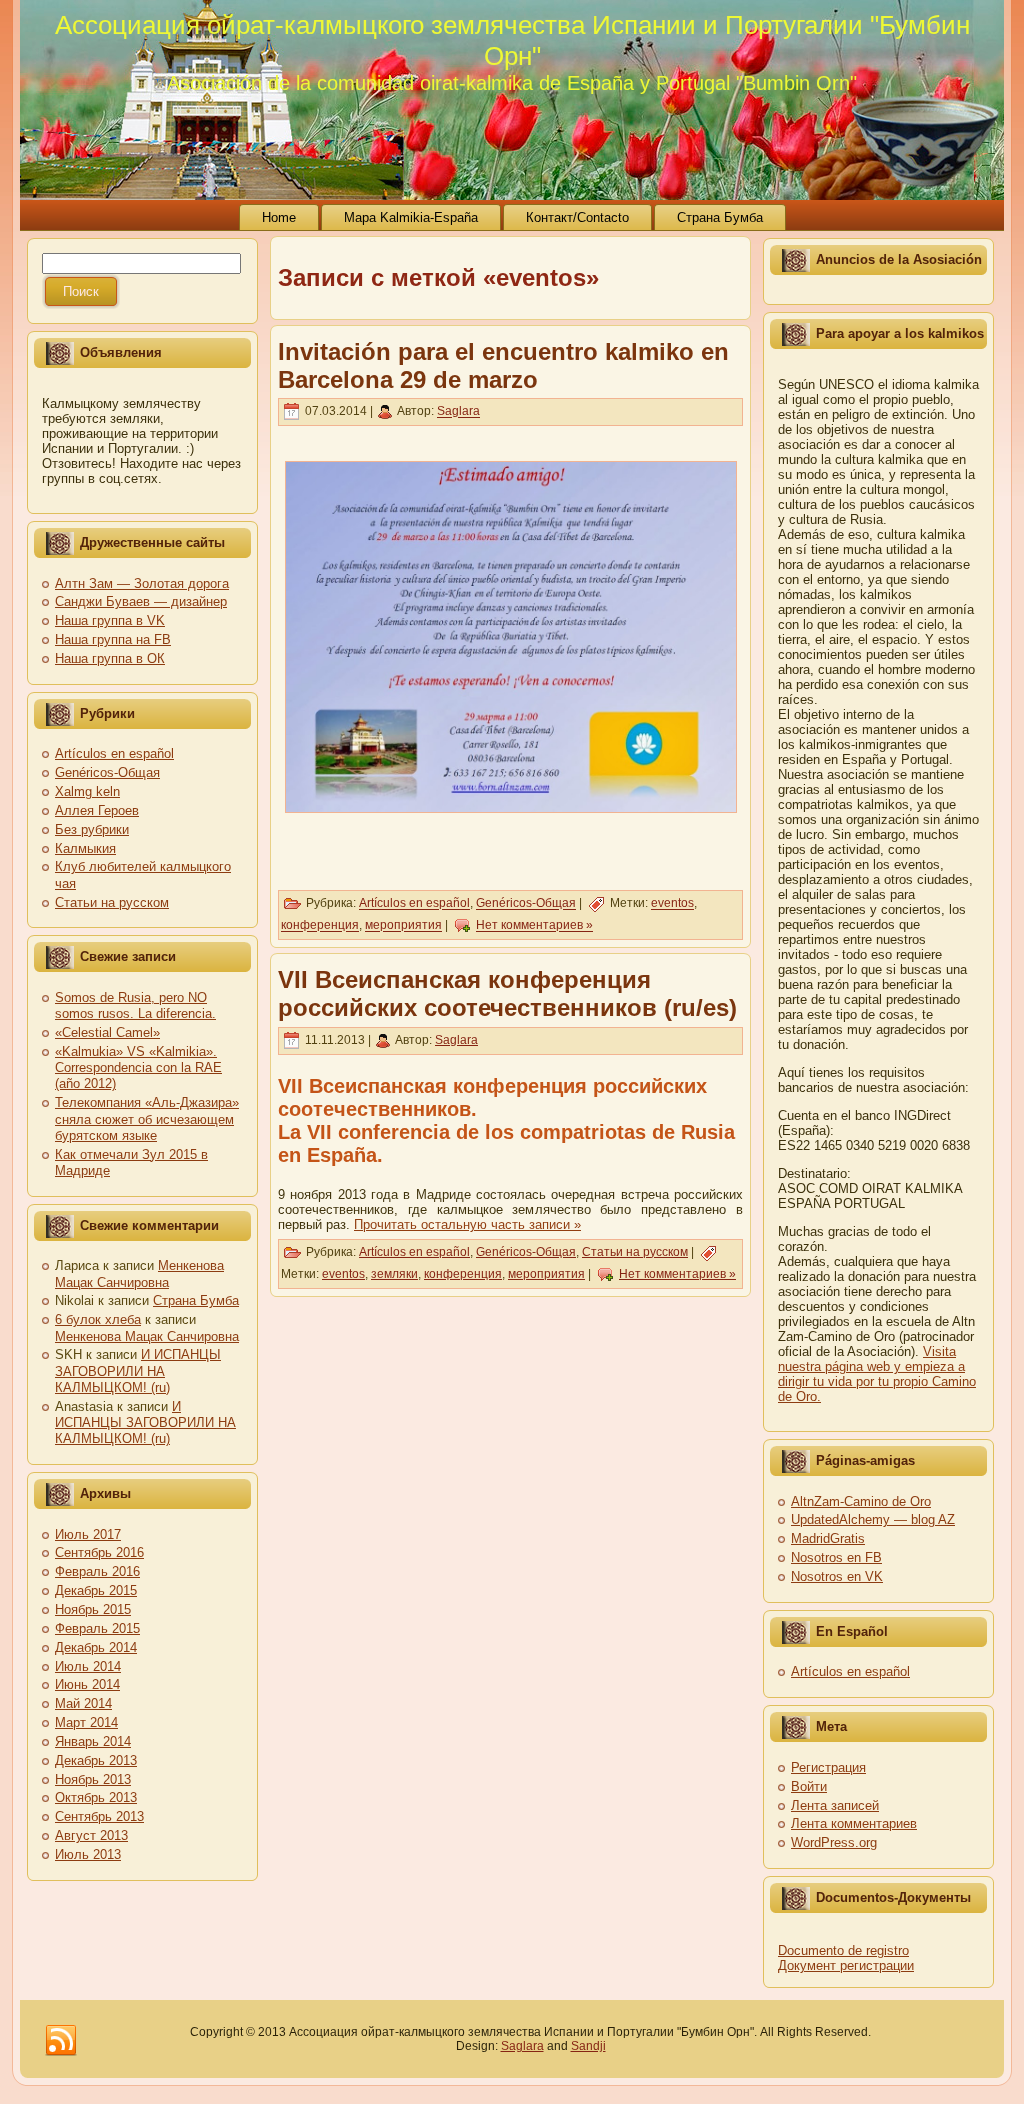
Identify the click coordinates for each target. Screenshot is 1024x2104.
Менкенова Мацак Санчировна (139, 1273)
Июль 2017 (88, 1534)
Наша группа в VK (110, 620)
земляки (394, 1274)
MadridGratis (828, 1538)
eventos (672, 904)
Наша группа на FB (113, 639)
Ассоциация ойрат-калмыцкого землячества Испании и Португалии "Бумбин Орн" (512, 40)
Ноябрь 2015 (93, 1609)
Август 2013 (91, 1835)
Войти (809, 1786)
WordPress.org (834, 1842)
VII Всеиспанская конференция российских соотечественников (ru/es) (507, 993)
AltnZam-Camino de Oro (861, 1501)
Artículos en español (114, 753)
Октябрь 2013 (96, 1797)
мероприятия (403, 926)
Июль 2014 (88, 1666)
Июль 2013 (88, 1854)
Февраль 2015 (97, 1628)
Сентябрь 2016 (99, 1552)
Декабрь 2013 (96, 1760)
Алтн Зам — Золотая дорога (142, 583)
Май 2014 (83, 1703)
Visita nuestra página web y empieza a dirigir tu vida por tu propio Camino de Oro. (877, 1374)
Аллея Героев (97, 810)
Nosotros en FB (836, 1557)
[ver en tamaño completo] (510, 637)
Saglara (458, 412)
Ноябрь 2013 (93, 1779)
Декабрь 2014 (96, 1647)
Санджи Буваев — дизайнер (141, 601)
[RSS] (61, 2041)
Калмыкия (85, 848)
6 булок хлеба (98, 1319)
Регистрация (828, 1767)
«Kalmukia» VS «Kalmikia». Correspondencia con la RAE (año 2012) (138, 1068)
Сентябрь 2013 (99, 1816)
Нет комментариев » (534, 926)
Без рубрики (92, 829)
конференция (320, 926)
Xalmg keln (87, 791)
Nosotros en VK (837, 1576)
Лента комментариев (854, 1823)
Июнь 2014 (87, 1684)
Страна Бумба (196, 1300)
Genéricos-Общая (107, 772)
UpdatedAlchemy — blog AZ (873, 1519)
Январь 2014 (93, 1741)
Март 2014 (86, 1722)
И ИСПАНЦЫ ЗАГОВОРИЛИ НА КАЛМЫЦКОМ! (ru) (138, 1371)
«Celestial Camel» (107, 1032)
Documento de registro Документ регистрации (846, 1958)
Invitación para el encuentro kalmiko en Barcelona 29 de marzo (503, 365)
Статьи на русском (112, 902)
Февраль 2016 (97, 1571)
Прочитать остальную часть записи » (467, 1224)
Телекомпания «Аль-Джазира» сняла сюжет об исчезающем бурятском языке (147, 1119)
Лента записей (835, 1805)
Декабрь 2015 (96, 1590)
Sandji (588, 2046)
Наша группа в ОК (110, 658)
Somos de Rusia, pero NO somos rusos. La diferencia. (135, 1005)
